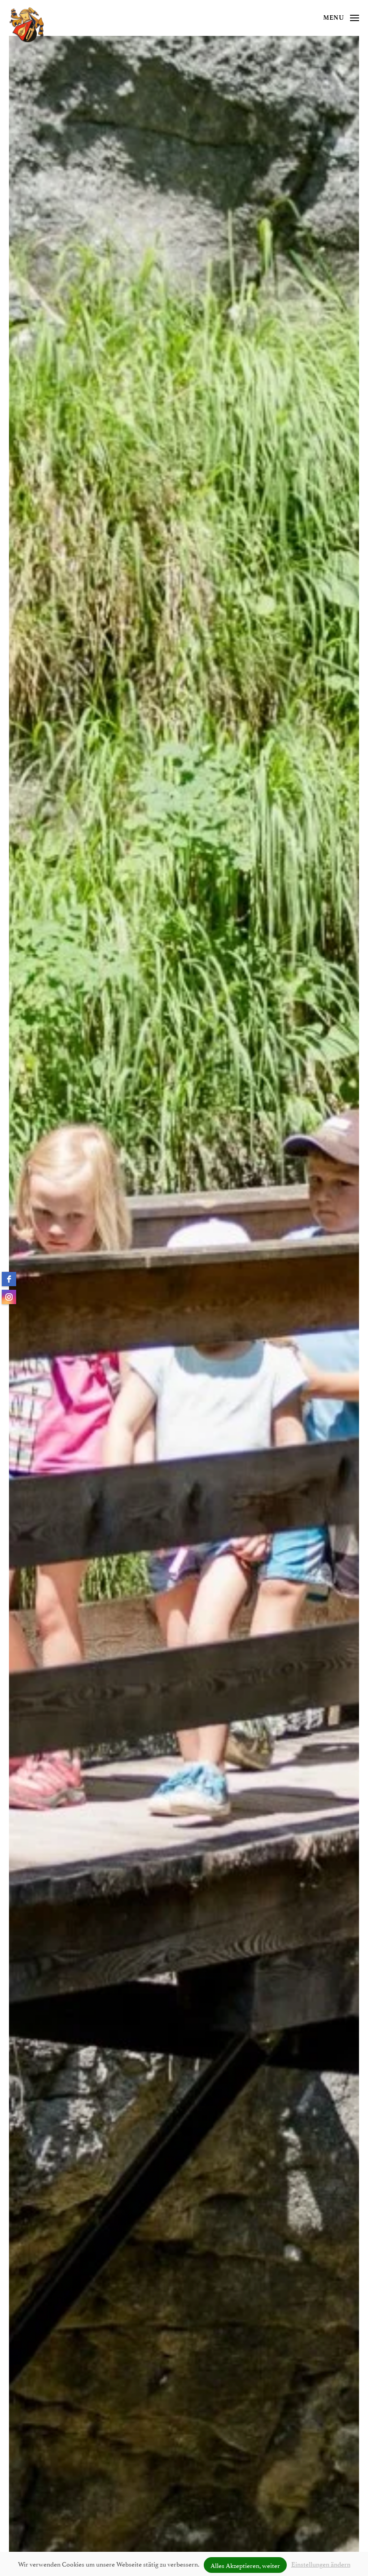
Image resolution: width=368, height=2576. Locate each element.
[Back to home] (26, 25)
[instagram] (9, 1297)
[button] (341, 18)
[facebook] (9, 1279)
